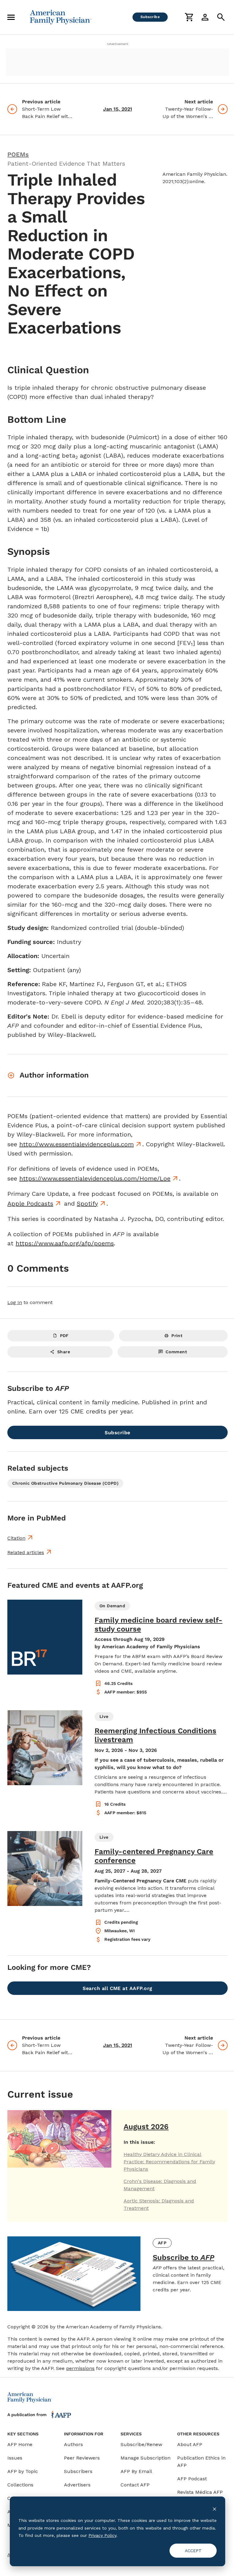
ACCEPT (193, 2551)
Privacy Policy (102, 2535)
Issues (15, 2458)
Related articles (26, 1552)
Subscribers (78, 2471)
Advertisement (117, 44)
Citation (16, 1538)
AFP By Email (136, 2471)
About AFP (190, 2444)
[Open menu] (11, 17)
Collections (20, 2485)
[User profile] (205, 17)
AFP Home (20, 2444)
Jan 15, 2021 (118, 109)
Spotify (87, 1203)
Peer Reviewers (82, 2458)
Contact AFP (135, 2485)
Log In (15, 1302)
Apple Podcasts (30, 1203)
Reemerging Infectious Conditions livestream (155, 1735)
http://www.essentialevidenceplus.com (76, 1144)
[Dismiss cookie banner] (214, 2509)
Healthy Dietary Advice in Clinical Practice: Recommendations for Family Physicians (169, 2162)
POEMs (18, 154)
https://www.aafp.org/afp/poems (65, 1243)
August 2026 (146, 2127)
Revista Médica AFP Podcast (200, 2496)
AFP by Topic (23, 2471)
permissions (80, 2368)
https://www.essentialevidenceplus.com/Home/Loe (95, 1178)
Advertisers (77, 2485)
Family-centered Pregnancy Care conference (154, 1856)
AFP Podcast (192, 2479)
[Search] (221, 17)
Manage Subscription (145, 2458)
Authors (73, 2444)
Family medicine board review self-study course (159, 1625)
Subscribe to (183, 2257)
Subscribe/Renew (141, 2444)
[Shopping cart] (189, 17)
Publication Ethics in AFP (201, 2462)
